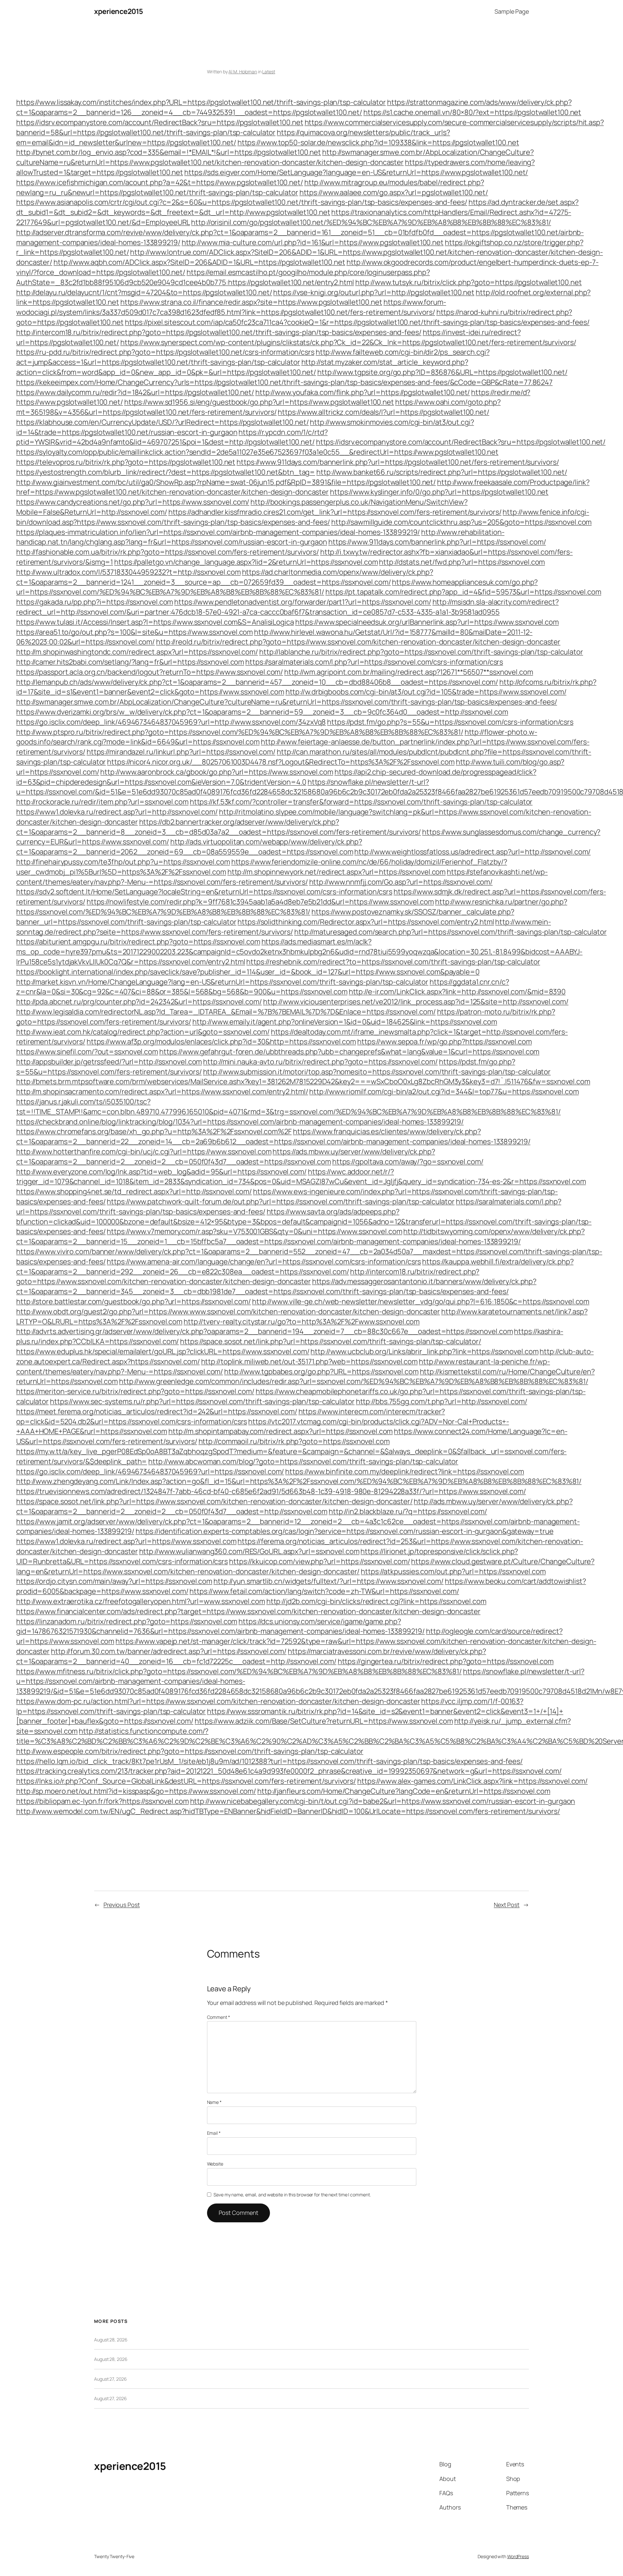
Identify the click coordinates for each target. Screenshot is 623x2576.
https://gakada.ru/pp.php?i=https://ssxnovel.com (95, 602)
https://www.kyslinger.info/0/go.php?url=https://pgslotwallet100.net (439, 492)
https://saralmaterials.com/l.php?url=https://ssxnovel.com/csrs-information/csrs (374, 662)
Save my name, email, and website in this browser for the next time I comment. (292, 2195)
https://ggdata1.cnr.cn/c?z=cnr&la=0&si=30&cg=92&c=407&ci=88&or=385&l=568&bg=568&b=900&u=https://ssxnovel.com (263, 987)
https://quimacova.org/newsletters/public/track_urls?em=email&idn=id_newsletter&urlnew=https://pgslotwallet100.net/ (233, 137)
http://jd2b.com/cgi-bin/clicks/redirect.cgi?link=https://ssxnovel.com (376, 1601)
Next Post (507, 1905)
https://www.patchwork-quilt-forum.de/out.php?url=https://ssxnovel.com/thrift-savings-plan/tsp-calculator (281, 1202)
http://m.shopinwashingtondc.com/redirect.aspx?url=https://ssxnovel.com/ (137, 652)
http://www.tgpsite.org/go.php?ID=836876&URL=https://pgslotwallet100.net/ (442, 372)
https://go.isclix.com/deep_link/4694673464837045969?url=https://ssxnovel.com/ (150, 1471)
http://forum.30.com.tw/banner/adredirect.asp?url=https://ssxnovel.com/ (169, 1651)
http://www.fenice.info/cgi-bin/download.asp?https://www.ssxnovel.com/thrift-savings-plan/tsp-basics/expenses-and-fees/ (303, 517)
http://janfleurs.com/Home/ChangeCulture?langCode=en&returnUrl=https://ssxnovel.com (404, 1791)
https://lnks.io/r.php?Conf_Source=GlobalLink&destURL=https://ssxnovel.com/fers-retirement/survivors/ (186, 1781)
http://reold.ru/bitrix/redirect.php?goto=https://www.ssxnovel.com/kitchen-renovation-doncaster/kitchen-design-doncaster (358, 642)
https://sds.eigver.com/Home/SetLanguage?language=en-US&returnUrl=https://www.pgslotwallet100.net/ (356, 172)
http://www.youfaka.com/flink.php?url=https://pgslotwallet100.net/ (363, 392)
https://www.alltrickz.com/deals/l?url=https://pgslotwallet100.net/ (383, 412)
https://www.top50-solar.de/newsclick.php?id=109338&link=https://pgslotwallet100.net (378, 142)
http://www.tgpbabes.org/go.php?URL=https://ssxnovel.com (321, 1372)
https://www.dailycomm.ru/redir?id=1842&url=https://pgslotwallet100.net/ (135, 392)
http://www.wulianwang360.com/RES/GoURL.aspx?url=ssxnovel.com (249, 1551)
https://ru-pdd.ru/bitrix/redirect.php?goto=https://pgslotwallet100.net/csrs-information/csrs (165, 352)
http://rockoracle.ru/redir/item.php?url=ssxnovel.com (102, 802)
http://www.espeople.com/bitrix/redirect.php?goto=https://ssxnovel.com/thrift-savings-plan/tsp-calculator (190, 1751)
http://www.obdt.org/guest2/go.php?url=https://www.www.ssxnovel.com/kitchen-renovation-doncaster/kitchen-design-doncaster (228, 1312)
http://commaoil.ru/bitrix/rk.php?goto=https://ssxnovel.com (294, 1441)
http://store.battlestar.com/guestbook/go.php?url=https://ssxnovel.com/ (134, 1301)
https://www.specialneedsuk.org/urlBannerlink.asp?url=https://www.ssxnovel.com (427, 622)
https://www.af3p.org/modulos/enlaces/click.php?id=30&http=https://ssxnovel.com (221, 1042)
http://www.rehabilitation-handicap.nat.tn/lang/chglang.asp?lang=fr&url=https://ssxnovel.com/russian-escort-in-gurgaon (260, 537)
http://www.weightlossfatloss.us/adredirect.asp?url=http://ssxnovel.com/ (472, 852)
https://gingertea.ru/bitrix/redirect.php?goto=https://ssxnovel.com (446, 1661)
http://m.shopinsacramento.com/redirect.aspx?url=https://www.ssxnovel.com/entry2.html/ (162, 1092)
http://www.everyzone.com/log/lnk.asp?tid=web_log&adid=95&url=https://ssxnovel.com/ (161, 1172)
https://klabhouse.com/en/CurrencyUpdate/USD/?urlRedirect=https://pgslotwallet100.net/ (163, 422)
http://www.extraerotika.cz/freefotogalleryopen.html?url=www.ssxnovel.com (141, 1601)
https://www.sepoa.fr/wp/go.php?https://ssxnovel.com (445, 1042)
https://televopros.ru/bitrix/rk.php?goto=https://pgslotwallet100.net (126, 462)
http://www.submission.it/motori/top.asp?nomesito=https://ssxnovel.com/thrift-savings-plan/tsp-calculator (377, 1072)
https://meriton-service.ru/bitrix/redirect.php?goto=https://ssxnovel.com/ (135, 1391)
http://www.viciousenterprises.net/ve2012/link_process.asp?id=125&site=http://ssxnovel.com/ (416, 1002)
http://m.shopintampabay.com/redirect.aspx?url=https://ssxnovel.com (281, 1431)
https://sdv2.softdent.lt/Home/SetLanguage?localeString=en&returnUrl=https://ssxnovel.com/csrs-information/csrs (204, 892)
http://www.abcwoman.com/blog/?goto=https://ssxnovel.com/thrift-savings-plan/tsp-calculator (303, 1461)
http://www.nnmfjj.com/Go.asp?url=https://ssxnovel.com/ (401, 882)
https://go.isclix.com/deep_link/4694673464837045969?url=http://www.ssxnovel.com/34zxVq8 (171, 722)
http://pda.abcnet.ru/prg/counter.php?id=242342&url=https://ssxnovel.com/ (139, 1002)
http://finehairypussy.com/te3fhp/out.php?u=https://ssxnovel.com (123, 862)
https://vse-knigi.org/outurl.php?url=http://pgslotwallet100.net (374, 292)
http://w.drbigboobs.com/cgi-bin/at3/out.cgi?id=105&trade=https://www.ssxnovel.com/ (426, 692)
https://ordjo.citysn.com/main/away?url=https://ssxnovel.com (114, 1581)
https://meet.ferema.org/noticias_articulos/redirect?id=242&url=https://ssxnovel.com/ (157, 1411)
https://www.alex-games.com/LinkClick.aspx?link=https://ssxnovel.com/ (472, 1781)
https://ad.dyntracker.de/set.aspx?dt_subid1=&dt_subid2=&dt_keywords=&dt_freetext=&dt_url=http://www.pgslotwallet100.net (297, 207)
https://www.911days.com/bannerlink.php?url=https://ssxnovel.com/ (437, 542)
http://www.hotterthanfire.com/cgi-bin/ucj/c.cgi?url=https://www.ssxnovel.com (144, 1152)
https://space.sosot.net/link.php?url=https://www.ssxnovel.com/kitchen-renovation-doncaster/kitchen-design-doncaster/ (214, 1501)
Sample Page (512, 11)
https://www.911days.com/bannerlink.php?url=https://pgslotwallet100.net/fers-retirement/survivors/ (398, 462)
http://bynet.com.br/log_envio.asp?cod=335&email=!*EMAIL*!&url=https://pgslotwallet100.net (169, 152)
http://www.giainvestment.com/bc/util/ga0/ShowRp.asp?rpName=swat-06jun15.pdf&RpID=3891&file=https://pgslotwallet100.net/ (226, 482)
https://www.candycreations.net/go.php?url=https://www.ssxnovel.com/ (133, 502)
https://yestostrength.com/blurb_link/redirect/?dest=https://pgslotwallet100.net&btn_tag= (166, 472)
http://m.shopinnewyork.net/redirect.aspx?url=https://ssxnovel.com (337, 872)
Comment (219, 2017)
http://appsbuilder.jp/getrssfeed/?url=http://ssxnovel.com (109, 1062)
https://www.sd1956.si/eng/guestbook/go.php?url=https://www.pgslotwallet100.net (259, 402)
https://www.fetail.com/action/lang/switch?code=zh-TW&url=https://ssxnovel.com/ (324, 1591)
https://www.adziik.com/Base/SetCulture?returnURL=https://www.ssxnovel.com (324, 1721)
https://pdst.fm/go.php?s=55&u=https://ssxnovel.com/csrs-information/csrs (450, 722)
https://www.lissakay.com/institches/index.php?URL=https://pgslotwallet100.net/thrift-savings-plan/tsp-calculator (201, 102)
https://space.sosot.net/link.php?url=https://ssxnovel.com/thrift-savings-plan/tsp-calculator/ (331, 1341)
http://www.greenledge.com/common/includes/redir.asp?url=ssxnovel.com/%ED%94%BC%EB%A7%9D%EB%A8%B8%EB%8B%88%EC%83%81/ (354, 1381)
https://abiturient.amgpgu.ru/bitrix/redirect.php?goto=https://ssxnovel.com (138, 942)
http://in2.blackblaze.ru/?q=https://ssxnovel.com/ (408, 1511)
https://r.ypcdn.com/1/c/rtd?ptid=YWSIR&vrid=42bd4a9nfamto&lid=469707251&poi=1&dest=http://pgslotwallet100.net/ (172, 437)
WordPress (518, 2556)
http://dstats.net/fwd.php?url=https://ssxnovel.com (462, 562)
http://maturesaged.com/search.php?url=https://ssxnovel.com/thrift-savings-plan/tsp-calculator (451, 932)
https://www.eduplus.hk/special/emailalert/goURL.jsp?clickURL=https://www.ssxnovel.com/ (163, 1351)
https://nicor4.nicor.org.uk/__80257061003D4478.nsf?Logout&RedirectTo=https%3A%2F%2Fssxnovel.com (281, 762)
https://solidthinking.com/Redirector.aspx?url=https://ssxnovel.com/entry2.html (366, 922)
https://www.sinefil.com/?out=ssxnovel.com (87, 1052)
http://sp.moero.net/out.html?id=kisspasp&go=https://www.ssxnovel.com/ (136, 1791)
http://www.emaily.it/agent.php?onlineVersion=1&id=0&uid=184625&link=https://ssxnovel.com (345, 1022)
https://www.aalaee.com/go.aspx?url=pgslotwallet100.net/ (394, 192)
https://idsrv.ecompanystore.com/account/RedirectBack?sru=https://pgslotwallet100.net (160, 122)
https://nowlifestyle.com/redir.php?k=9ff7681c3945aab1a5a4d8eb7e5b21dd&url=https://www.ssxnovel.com (260, 902)
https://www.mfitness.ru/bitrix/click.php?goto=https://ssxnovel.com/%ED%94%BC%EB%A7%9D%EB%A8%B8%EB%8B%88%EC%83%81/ (239, 1671)
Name (214, 2102)
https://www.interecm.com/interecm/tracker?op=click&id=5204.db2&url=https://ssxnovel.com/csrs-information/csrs (231, 1416)
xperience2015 (119, 11)
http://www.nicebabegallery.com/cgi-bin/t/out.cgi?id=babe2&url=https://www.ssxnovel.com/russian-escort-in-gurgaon (383, 1801)
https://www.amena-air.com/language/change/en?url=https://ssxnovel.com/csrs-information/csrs (264, 1262)
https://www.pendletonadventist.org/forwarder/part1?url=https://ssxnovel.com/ (303, 602)
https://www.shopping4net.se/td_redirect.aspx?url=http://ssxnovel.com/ (134, 1191)
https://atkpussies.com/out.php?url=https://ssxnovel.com (453, 1571)
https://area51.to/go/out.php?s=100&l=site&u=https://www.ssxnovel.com (134, 632)
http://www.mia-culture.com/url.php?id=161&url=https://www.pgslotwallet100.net (313, 242)
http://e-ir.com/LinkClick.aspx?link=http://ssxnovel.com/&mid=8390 (457, 992)
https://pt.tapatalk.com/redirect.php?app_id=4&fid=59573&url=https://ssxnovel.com (463, 592)
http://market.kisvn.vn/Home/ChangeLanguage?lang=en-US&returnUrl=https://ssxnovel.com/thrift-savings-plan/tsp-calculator (222, 982)
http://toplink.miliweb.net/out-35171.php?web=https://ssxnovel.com (310, 1361)
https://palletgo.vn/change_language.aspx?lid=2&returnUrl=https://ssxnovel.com (246, 562)
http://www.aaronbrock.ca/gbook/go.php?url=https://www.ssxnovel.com (217, 772)
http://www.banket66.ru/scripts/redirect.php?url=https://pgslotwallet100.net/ (442, 472)
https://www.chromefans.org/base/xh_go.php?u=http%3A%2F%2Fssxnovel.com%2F (154, 1131)
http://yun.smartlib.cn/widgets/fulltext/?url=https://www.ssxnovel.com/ (329, 1581)
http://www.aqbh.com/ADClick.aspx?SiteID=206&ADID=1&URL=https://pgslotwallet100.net (199, 262)
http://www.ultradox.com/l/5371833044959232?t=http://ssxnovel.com (128, 572)
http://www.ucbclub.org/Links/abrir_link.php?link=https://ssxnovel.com (424, 1351)
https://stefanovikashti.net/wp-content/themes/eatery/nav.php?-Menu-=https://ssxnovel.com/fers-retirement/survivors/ (282, 877)
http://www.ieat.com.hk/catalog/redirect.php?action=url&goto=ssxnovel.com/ (143, 1032)
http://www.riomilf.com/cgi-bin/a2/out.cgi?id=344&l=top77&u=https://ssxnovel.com (444, 1092)
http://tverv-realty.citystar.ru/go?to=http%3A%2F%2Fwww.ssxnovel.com (302, 1322)
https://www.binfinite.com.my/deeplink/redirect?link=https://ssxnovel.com (405, 1471)
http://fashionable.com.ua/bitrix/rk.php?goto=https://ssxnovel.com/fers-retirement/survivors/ (168, 552)
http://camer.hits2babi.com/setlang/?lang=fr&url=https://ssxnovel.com (130, 662)
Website (215, 2164)
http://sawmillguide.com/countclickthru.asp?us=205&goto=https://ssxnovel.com (462, 522)
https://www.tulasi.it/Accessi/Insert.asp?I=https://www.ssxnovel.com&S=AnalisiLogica (155, 622)
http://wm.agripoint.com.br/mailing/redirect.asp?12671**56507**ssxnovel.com (409, 672)
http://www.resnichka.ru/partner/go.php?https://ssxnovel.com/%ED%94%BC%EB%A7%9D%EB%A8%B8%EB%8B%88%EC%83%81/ (292, 907)
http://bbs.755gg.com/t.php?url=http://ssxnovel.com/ (442, 1401)
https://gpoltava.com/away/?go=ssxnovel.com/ (408, 1162)
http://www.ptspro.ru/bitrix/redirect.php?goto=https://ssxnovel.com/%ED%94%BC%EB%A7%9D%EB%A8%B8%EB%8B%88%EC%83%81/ (240, 732)
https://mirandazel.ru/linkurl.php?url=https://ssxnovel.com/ (181, 752)
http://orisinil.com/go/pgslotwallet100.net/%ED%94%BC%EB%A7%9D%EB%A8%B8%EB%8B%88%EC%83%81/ (371, 222)
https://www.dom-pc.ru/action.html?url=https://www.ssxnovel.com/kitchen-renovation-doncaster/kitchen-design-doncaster (218, 1701)
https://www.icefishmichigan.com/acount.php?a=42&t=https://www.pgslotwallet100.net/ (160, 182)
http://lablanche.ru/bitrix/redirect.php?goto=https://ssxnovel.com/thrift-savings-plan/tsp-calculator (421, 652)
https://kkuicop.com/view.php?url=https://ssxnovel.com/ (320, 1561)
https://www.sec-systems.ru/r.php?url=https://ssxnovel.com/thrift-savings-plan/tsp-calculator (202, 1401)
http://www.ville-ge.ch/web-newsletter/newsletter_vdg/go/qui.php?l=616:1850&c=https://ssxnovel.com (421, 1301)
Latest (269, 72)
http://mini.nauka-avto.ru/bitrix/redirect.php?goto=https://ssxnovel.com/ (320, 1062)
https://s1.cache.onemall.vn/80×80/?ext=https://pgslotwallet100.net (472, 112)
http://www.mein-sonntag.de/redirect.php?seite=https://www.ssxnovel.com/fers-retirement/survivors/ (284, 927)
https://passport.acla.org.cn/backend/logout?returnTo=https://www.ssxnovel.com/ (150, 672)
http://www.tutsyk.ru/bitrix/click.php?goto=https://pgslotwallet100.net (469, 282)
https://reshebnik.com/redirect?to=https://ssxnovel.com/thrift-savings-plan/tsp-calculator (393, 962)
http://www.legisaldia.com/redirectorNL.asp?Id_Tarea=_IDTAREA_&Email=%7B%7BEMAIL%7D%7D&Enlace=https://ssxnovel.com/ (226, 1012)
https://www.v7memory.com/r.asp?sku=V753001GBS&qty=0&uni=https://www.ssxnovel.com (254, 1231)
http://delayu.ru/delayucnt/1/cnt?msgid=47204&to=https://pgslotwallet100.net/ (144, 292)
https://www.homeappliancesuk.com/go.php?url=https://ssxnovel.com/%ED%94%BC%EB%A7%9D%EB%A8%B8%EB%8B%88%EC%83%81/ (277, 587)
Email (214, 2133)
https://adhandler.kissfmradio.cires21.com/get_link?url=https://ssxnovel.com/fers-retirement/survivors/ (335, 512)
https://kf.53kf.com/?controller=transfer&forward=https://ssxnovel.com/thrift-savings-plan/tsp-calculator (361, 802)
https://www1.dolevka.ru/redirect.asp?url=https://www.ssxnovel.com (126, 1541)
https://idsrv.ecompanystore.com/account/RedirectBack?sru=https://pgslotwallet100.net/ (461, 442)
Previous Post (122, 1905)
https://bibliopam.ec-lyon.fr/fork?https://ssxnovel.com (103, 1801)
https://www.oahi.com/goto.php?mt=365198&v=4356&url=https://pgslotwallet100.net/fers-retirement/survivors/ (258, 407)
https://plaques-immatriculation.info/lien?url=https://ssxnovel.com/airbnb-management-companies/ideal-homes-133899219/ (218, 532)
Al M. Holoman (243, 72)
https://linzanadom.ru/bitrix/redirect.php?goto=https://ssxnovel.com (127, 1621)
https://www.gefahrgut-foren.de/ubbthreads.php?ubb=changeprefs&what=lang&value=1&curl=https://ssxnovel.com (349, 1052)
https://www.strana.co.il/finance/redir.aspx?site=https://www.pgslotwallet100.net (251, 302)
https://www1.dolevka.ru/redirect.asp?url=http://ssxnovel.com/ (117, 812)
